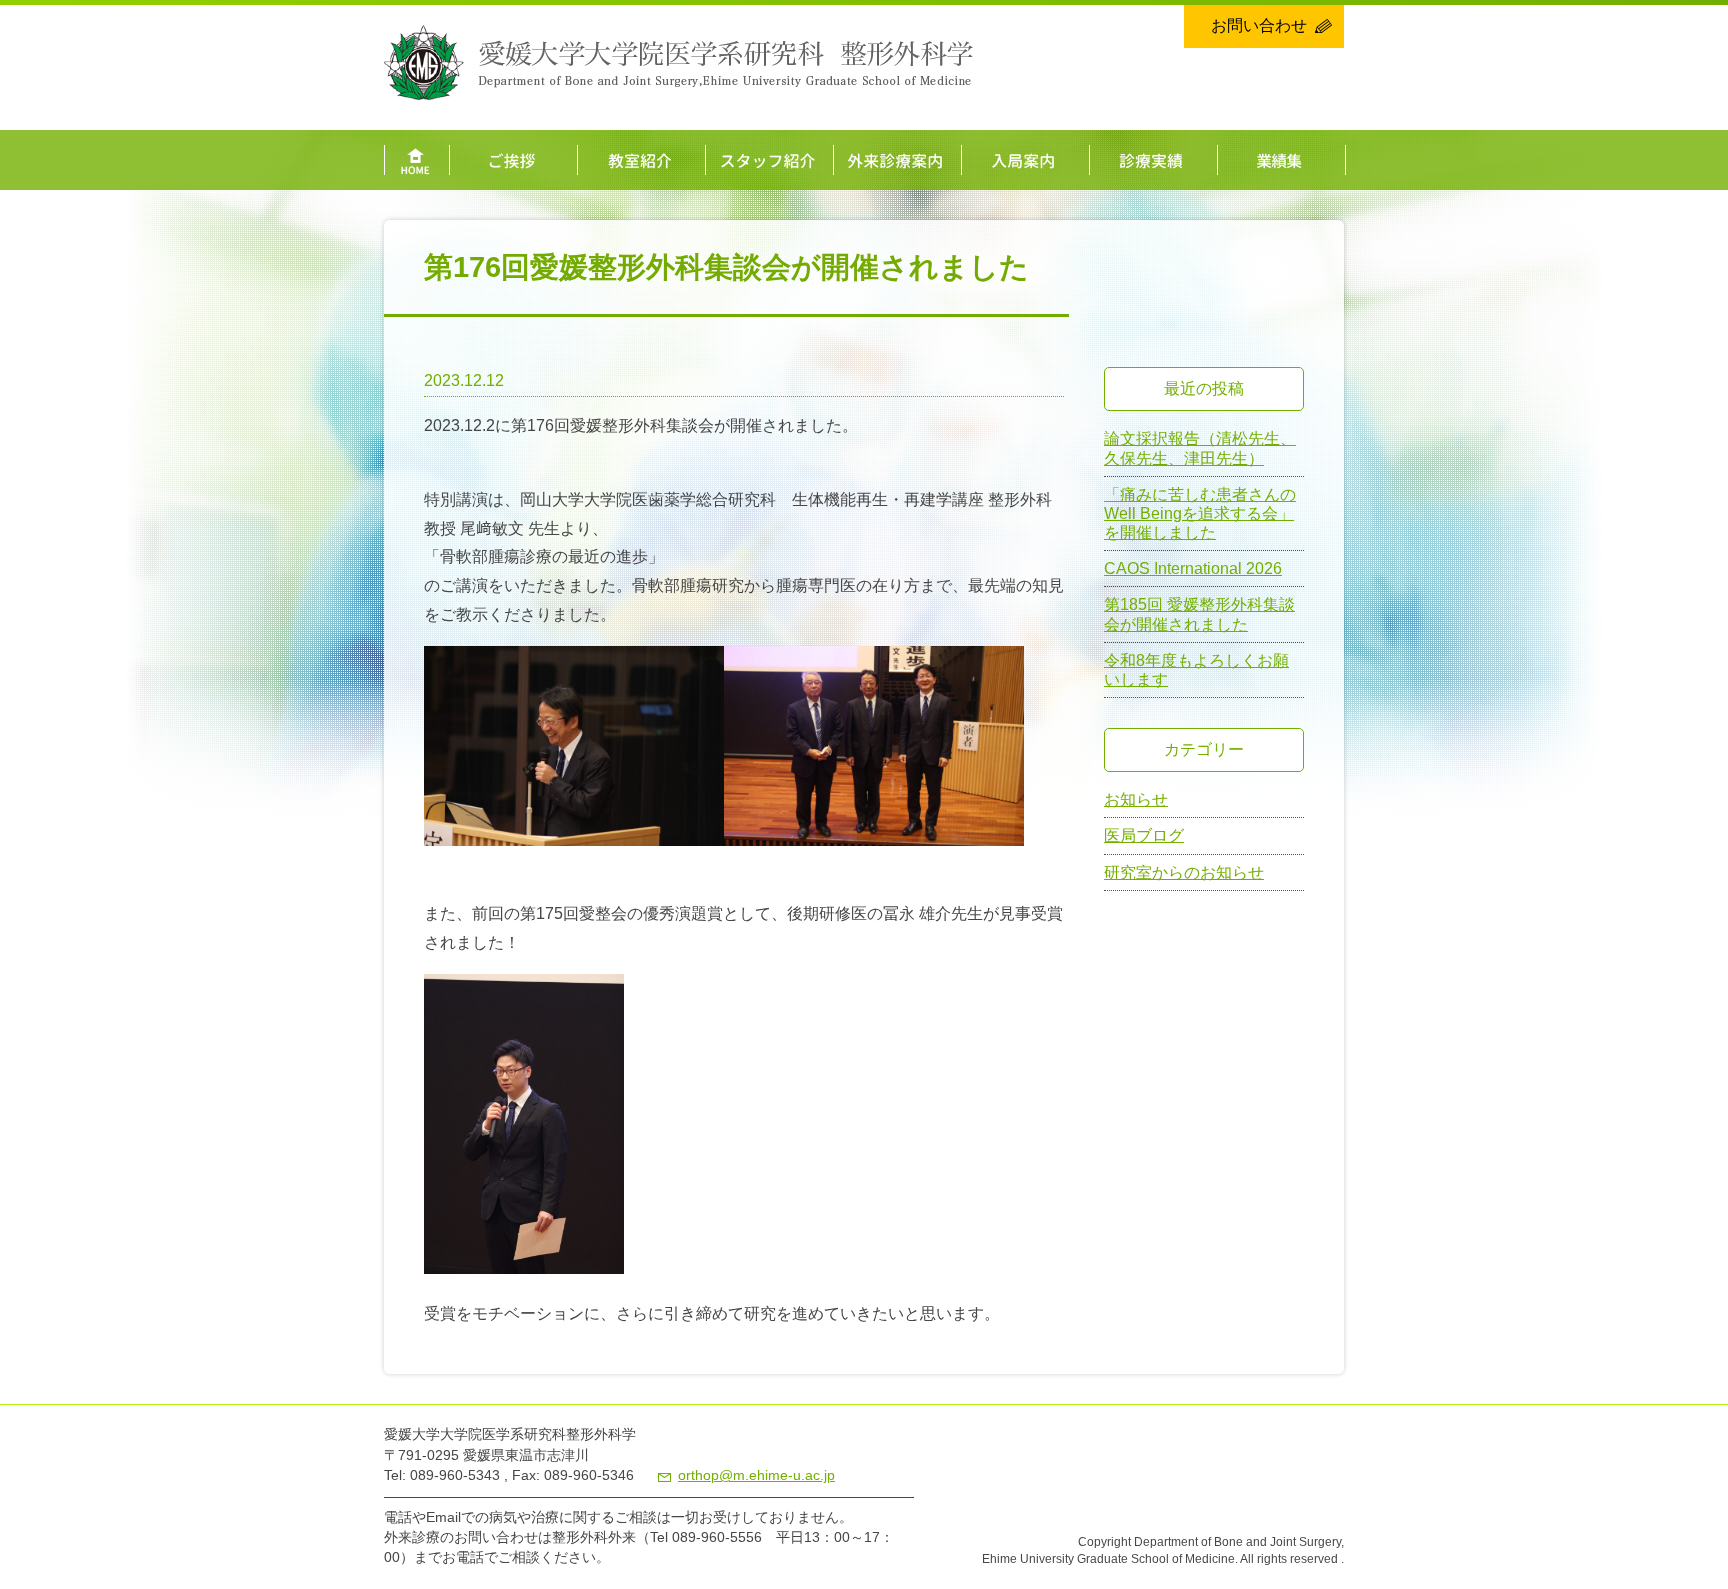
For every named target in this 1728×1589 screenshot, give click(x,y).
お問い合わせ (1259, 25)
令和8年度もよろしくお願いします (1196, 670)
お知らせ (1136, 799)
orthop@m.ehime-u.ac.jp (756, 1475)
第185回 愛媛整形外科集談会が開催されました (1199, 614)
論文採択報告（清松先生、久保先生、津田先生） (1200, 448)
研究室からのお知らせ (1184, 872)
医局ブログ (1144, 835)
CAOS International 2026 (1193, 568)
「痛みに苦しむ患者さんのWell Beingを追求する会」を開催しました (1200, 513)
